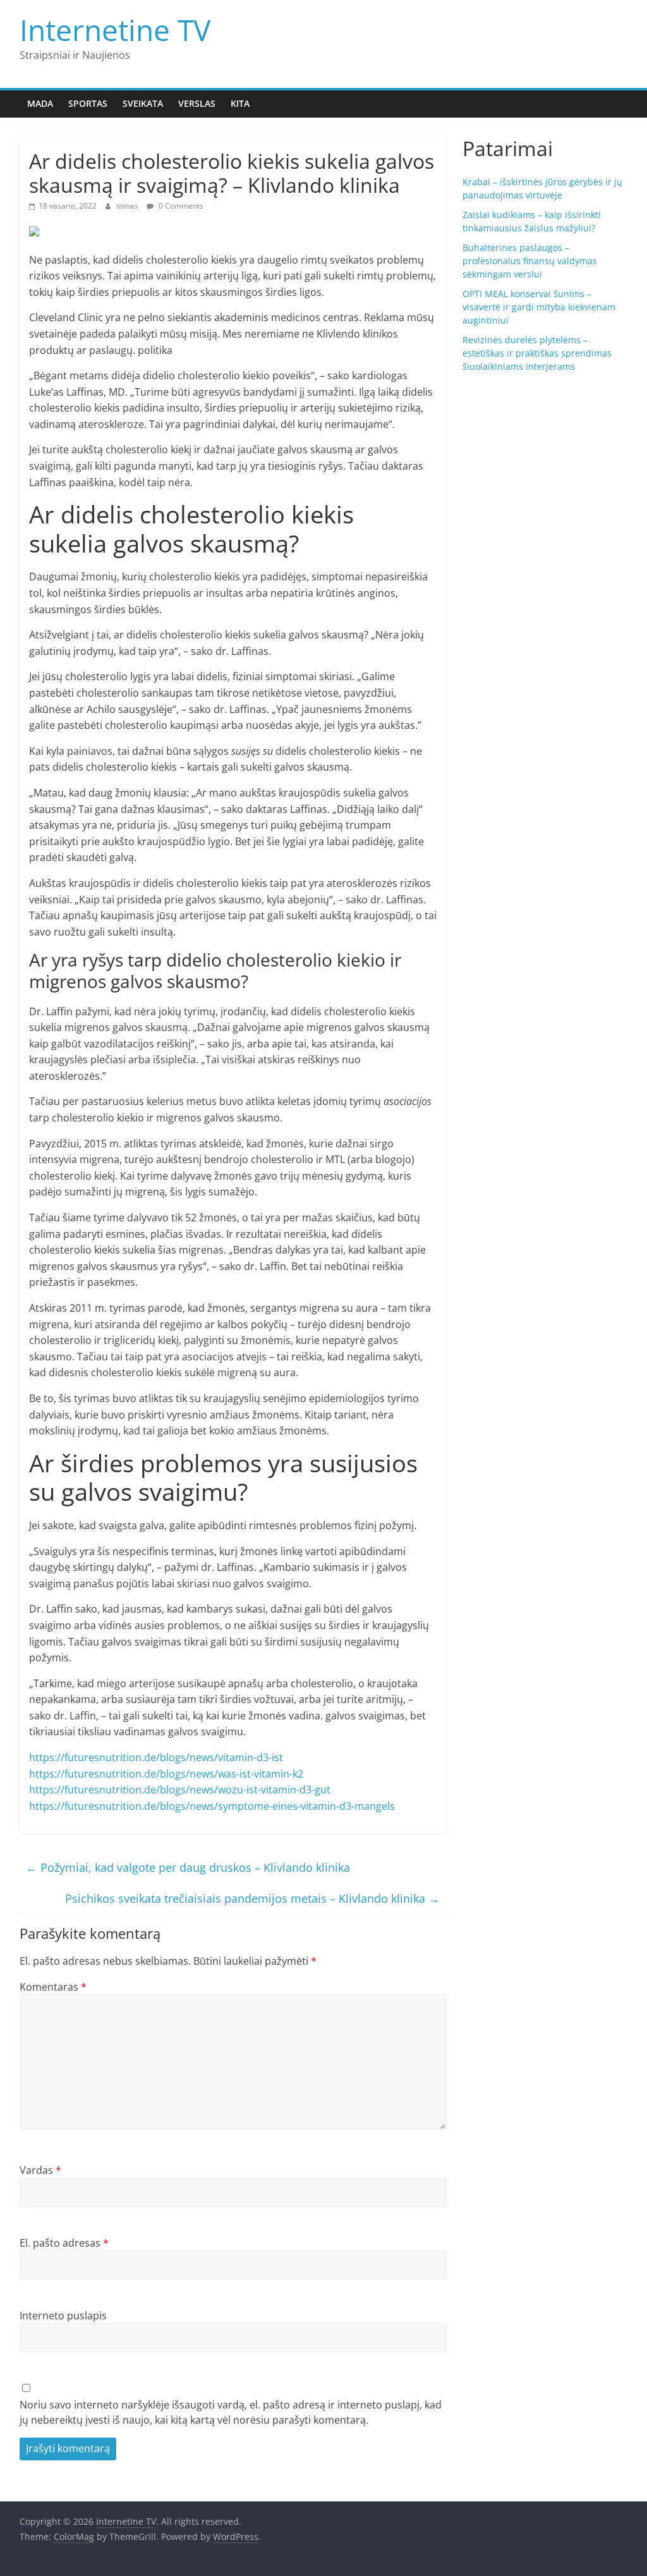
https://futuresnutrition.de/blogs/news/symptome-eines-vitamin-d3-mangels (212, 1806)
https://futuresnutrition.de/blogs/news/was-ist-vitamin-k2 (166, 1774)
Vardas (40, 2170)
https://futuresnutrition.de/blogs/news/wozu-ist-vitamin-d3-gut (180, 1790)
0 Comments (180, 206)
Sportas (88, 103)
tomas (128, 206)
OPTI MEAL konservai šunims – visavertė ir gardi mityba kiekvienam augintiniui (539, 307)
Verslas (197, 103)
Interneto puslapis (63, 2316)
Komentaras (53, 1987)
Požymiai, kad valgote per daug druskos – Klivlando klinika (188, 1867)
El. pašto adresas (64, 2243)
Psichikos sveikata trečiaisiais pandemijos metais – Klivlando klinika (252, 1898)
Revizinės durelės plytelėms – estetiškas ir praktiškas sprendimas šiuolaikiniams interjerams (537, 353)
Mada (40, 103)
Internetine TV (115, 30)
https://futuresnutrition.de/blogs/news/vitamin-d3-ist (156, 1757)
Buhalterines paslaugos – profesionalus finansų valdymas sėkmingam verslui (530, 261)
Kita (240, 103)
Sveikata (143, 103)
